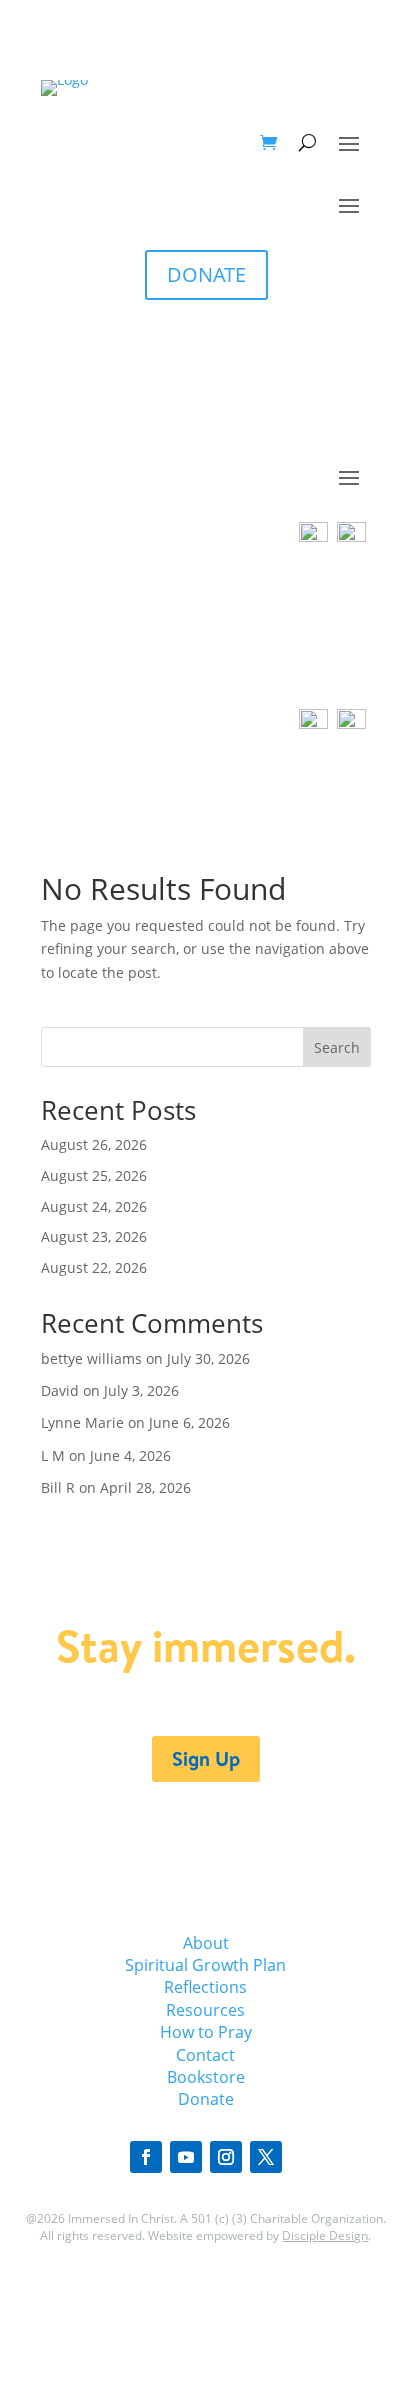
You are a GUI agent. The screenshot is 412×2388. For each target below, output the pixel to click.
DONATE (206, 274)
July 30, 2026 (208, 1358)
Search (337, 1047)
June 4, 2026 (130, 1455)
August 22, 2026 (94, 1267)
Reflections (205, 1987)
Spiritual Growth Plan (205, 1965)
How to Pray (206, 2032)
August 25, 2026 (94, 1175)
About (206, 1943)
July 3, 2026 (141, 1390)
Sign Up (206, 1758)
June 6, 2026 (189, 1422)
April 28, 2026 (145, 1487)
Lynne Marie (82, 1422)
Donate (206, 2099)
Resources (205, 2010)
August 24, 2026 (94, 1206)
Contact (205, 2055)
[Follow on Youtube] (186, 2157)
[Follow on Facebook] (146, 2157)
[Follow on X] (266, 2157)
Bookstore (206, 2077)
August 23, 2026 (94, 1236)
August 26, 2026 (94, 1144)
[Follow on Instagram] (226, 2157)
